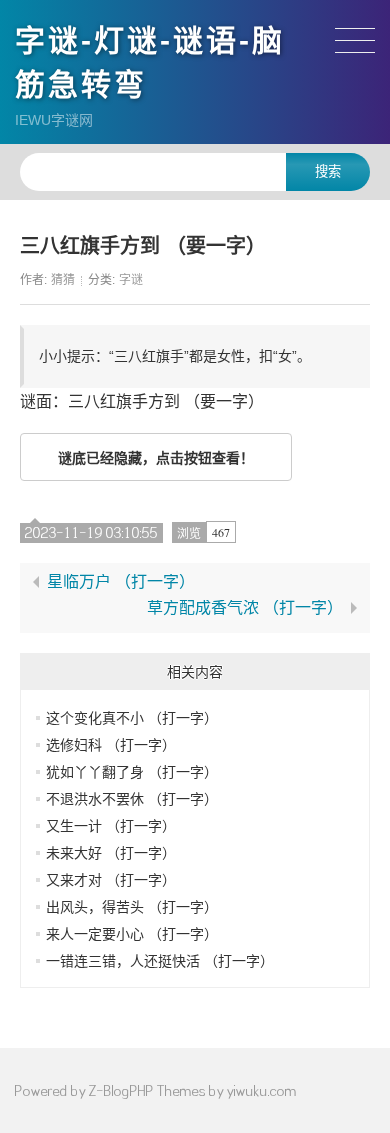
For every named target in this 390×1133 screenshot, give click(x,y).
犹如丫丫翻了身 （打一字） (132, 772)
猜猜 (63, 280)
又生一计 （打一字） (111, 826)
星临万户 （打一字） (121, 582)
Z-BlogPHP (121, 1090)
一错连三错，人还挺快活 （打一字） (160, 961)
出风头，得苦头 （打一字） (132, 907)
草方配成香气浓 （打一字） (245, 608)
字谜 (131, 280)
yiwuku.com (262, 1090)
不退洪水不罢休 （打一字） (132, 799)
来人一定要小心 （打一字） (132, 934)
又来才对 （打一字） (111, 880)
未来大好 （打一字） (111, 853)
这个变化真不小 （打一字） (132, 718)
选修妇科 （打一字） (111, 745)
